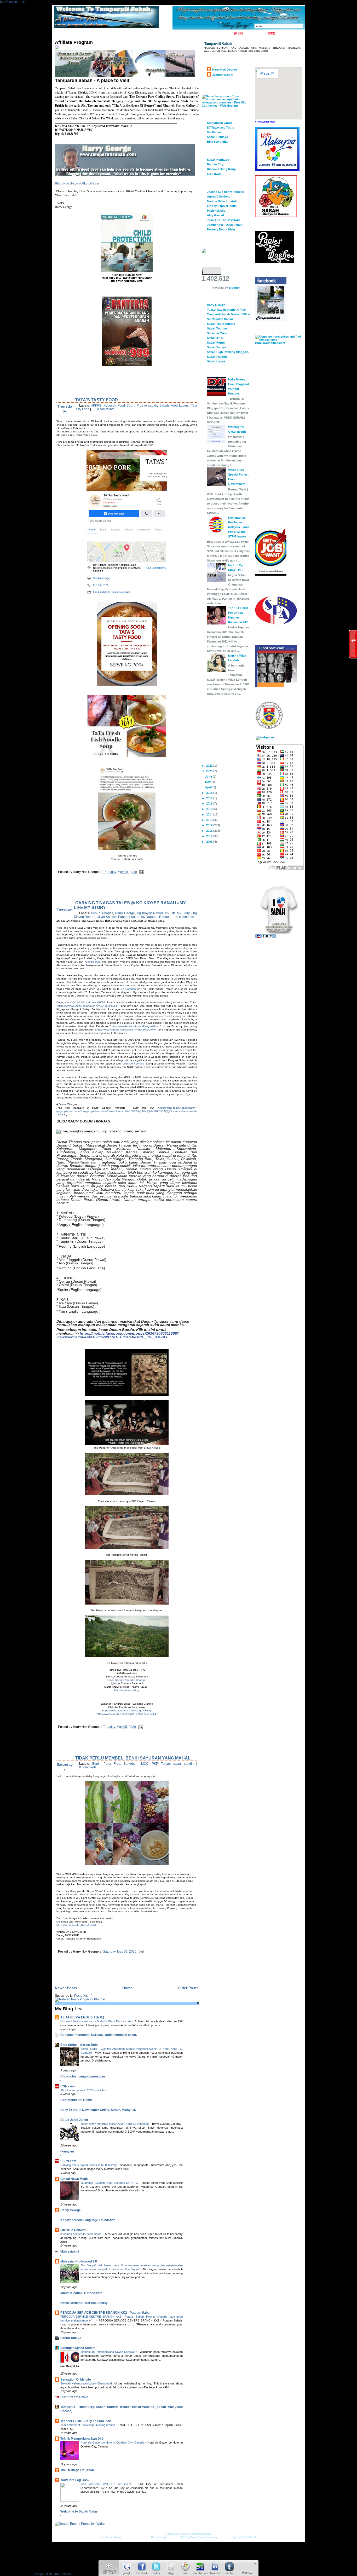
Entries (228, 33)
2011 (210, 831)
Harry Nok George (224, 70)
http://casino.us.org (13, 2)
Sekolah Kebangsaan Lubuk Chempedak (87, 2383)
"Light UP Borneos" (133, 1064)
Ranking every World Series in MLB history (89, 2165)
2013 (210, 820)
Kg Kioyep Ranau (150, 913)
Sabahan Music (217, 333)
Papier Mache (216, 211)
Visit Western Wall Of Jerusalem (107, 2484)
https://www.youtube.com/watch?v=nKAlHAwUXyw (125, 1030)
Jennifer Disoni (223, 75)
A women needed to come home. (82, 2234)
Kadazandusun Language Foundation (88, 2220)
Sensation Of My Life (76, 2380)
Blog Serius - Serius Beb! (79, 2045)
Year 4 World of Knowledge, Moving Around (88, 2425)
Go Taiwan (214, 174)
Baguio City (215, 164)
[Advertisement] (116, 891)
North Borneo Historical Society (84, 2303)
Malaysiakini (70, 2251)
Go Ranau (214, 132)
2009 (210, 842)
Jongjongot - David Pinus (225, 225)
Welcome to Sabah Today (79, 2511)
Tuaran (132, 34)
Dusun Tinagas (102, 913)
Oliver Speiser (107, 917)
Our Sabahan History (127, 1690)
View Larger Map (265, 122)
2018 (210, 793)
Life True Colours (73, 2230)
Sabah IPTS (215, 338)
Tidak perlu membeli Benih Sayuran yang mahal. (133, 1758)
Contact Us (79, 34)
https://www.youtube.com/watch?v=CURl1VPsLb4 (87, 1006)
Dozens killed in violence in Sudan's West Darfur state (96, 2021)
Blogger (234, 288)
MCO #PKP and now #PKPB (88, 1002)
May (208, 782)
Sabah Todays (71, 2338)
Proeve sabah (147, 406)
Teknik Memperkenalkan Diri (82, 2439)
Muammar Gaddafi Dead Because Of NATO (110, 2183)
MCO (145, 1764)
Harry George (125, 913)
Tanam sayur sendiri (177, 1764)
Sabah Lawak (216, 361)
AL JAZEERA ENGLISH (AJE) (82, 2017)
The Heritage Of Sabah (77, 2470)
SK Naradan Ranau (155, 917)
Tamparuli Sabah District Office (228, 314)
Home (60, 34)
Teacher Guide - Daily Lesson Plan (86, 2421)
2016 (210, 803)
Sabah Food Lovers (174, 406)
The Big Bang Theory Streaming (199, 2537)
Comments (258, 33)
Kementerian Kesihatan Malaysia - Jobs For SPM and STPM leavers (239, 527)
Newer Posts (66, 1988)
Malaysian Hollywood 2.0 (79, 2261)
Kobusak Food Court (119, 406)
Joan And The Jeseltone (224, 220)
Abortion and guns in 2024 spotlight (83, 2090)
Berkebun (131, 1764)
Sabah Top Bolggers (221, 324)
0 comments (106, 409)
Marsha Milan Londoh (222, 201)
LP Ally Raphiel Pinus (222, 206)
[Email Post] (141, 872)
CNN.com (68, 2086)
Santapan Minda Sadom (78, 2348)
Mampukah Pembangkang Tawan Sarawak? (109, 2352)
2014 (210, 814)
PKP (155, 1764)
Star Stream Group (74, 2397)
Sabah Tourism (217, 328)
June (209, 777)
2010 (210, 836)
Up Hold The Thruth (244, 2537)
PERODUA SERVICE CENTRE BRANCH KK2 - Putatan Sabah (106, 2313)
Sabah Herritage (218, 160)
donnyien (67, 2151)
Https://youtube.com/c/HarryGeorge (77, 183)
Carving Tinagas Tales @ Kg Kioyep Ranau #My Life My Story (130, 905)
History (115, 34)
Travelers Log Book (75, 2480)
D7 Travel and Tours (221, 128)
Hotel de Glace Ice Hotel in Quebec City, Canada (113, 2442)
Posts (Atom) (83, 1996)
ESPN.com (68, 2161)
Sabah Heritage (217, 137)
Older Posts (188, 1988)
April (209, 787)
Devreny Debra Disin (221, 229)
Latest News (166, 34)
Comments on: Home (76, 2100)
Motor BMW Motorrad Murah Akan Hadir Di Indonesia (115, 2124)
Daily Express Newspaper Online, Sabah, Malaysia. (98, 2110)
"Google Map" (93, 962)
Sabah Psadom (217, 357)
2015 (210, 809)
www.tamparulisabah (199, 2534)
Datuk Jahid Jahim (74, 2120)
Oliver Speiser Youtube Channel (127, 1680)
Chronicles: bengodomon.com (83, 2076)
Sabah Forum (216, 343)
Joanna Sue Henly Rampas (225, 192)
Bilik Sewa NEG (218, 142)
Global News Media (74, 2179)
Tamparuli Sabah (176, 2534)
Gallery (98, 34)
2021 (210, 766)
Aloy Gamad (215, 215)
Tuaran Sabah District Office (226, 310)
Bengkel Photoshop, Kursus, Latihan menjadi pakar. (99, 2035)
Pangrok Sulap (129, 917)
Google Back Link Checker (52, 2574)
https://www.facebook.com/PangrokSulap (136, 1026)
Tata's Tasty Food (97, 400)
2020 (210, 771)
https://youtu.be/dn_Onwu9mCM (76, 1925)
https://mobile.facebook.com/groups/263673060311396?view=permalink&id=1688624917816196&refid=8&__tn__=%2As (118, 1335)
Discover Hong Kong (221, 169)
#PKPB (96, 406)
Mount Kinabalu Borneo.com (81, 2293)
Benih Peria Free (106, 1764)
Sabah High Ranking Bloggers (228, 352)
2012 (210, 825)
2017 (210, 798)
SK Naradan (128, 989)
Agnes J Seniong (219, 196)
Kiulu (146, 34)
